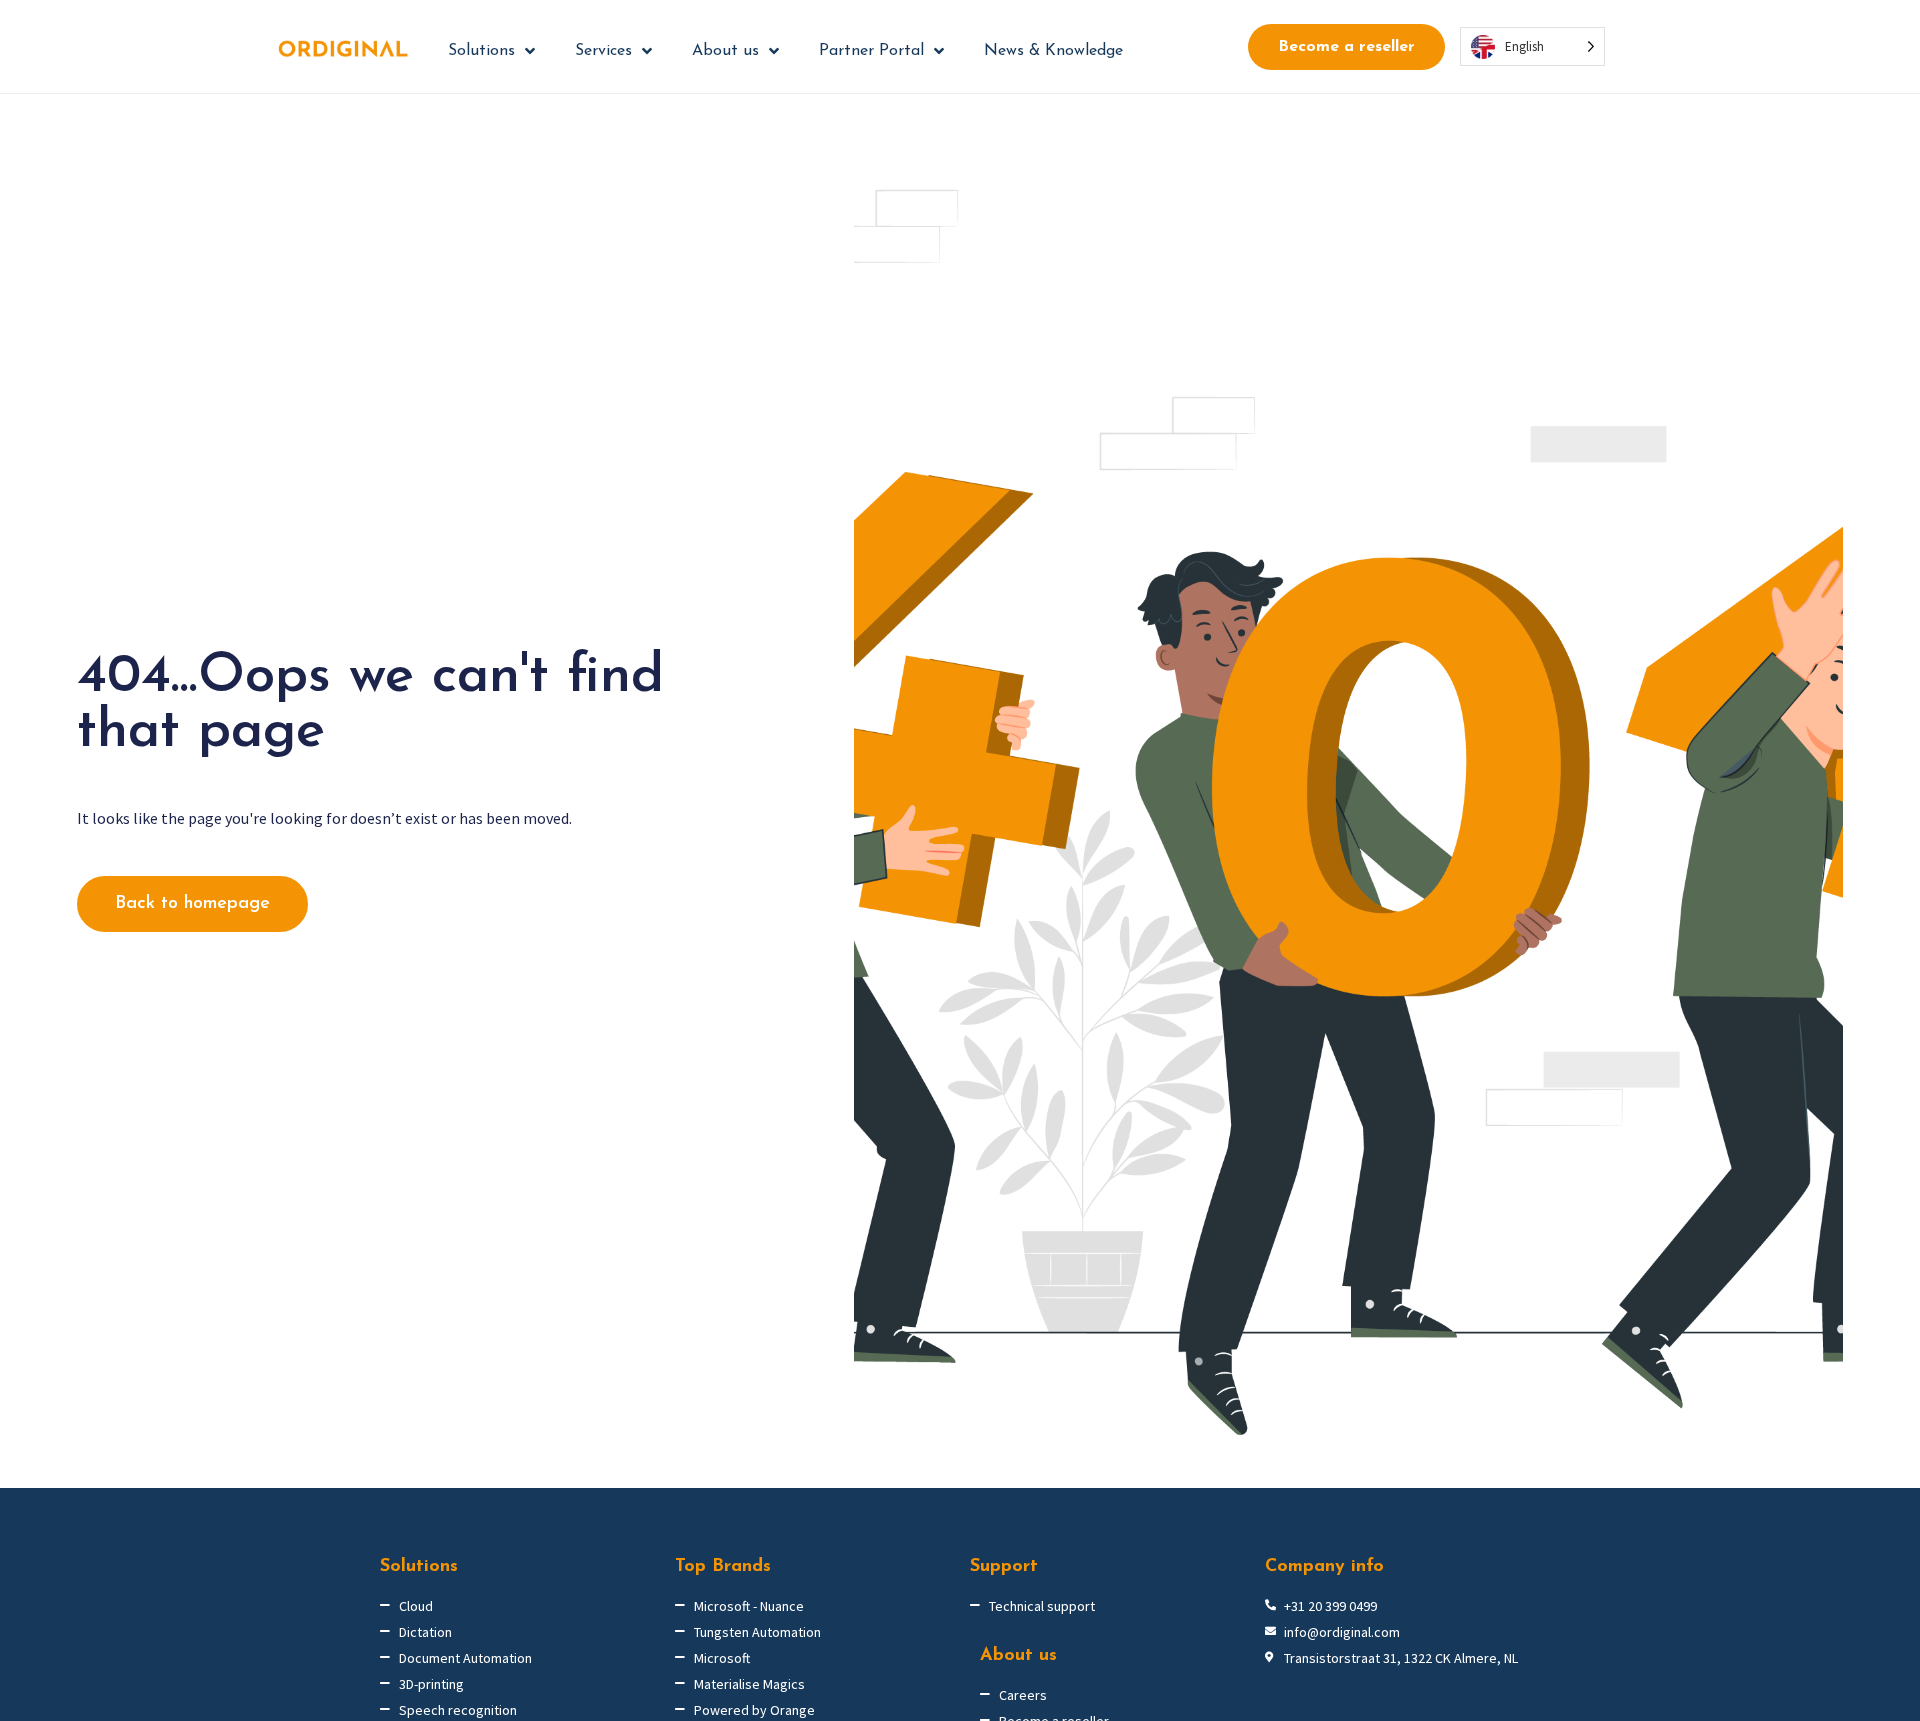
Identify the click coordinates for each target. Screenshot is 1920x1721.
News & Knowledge (1053, 51)
